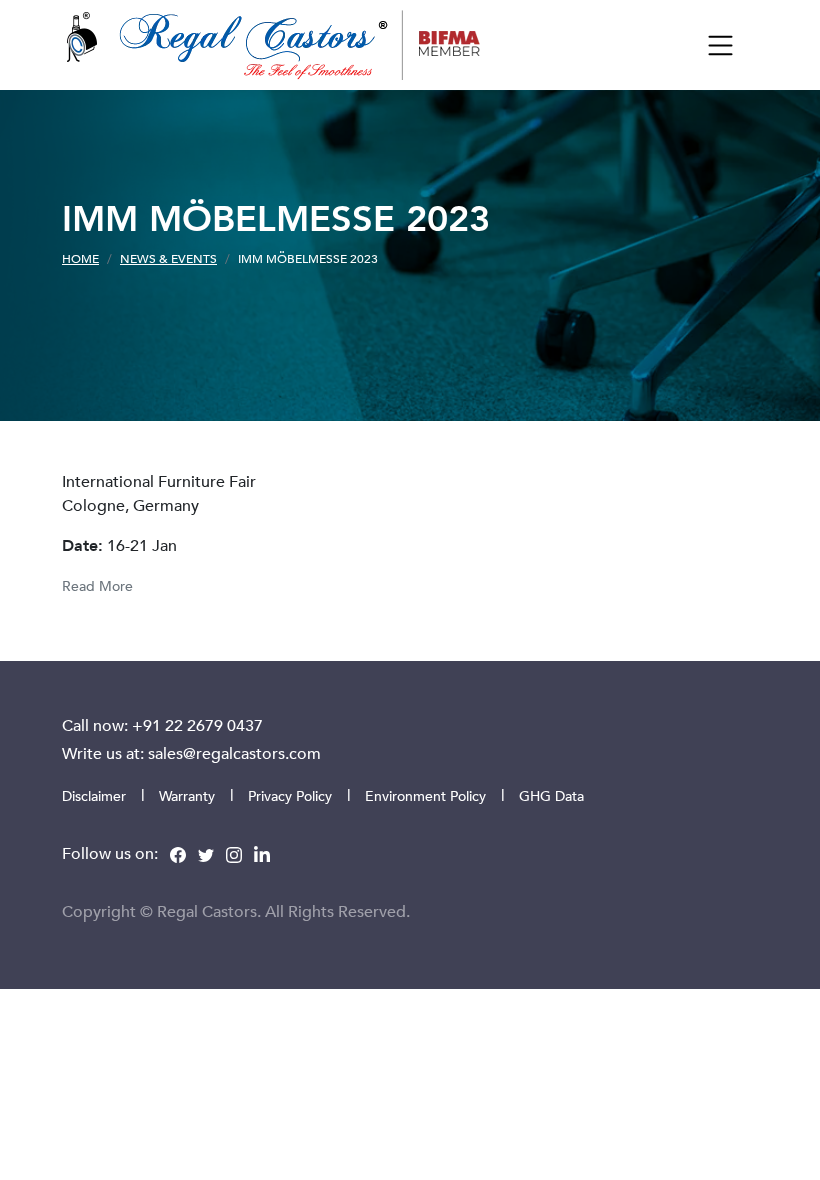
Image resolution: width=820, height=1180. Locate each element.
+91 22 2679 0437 (197, 725)
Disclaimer (94, 795)
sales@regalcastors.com (234, 753)
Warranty (187, 795)
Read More (97, 585)
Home (80, 258)
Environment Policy (425, 795)
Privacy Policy (290, 795)
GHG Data (551, 795)
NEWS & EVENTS (168, 258)
